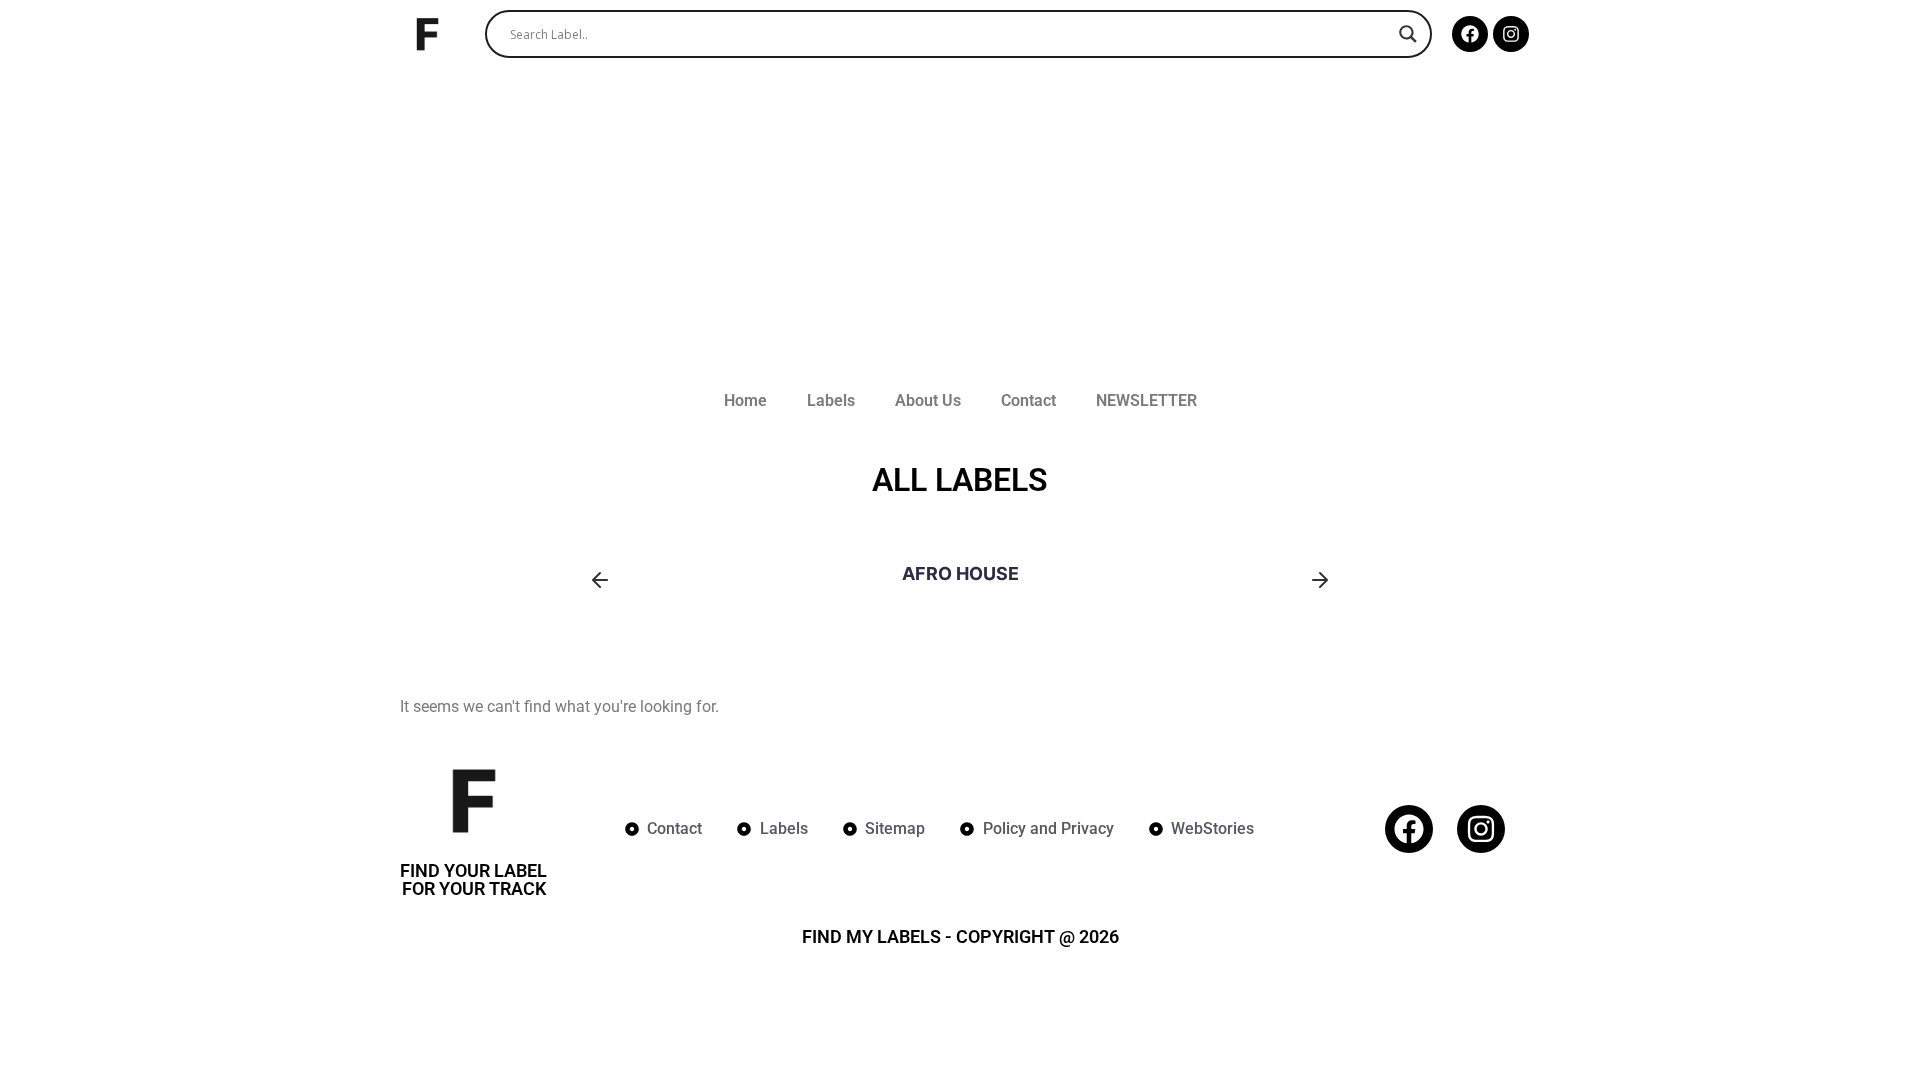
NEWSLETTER (1146, 400)
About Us (928, 400)
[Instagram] (1511, 34)
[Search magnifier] (1408, 34)
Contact (1028, 400)
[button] (600, 580)
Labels (831, 400)
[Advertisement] (960, 218)
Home (745, 400)
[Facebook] (1470, 34)
